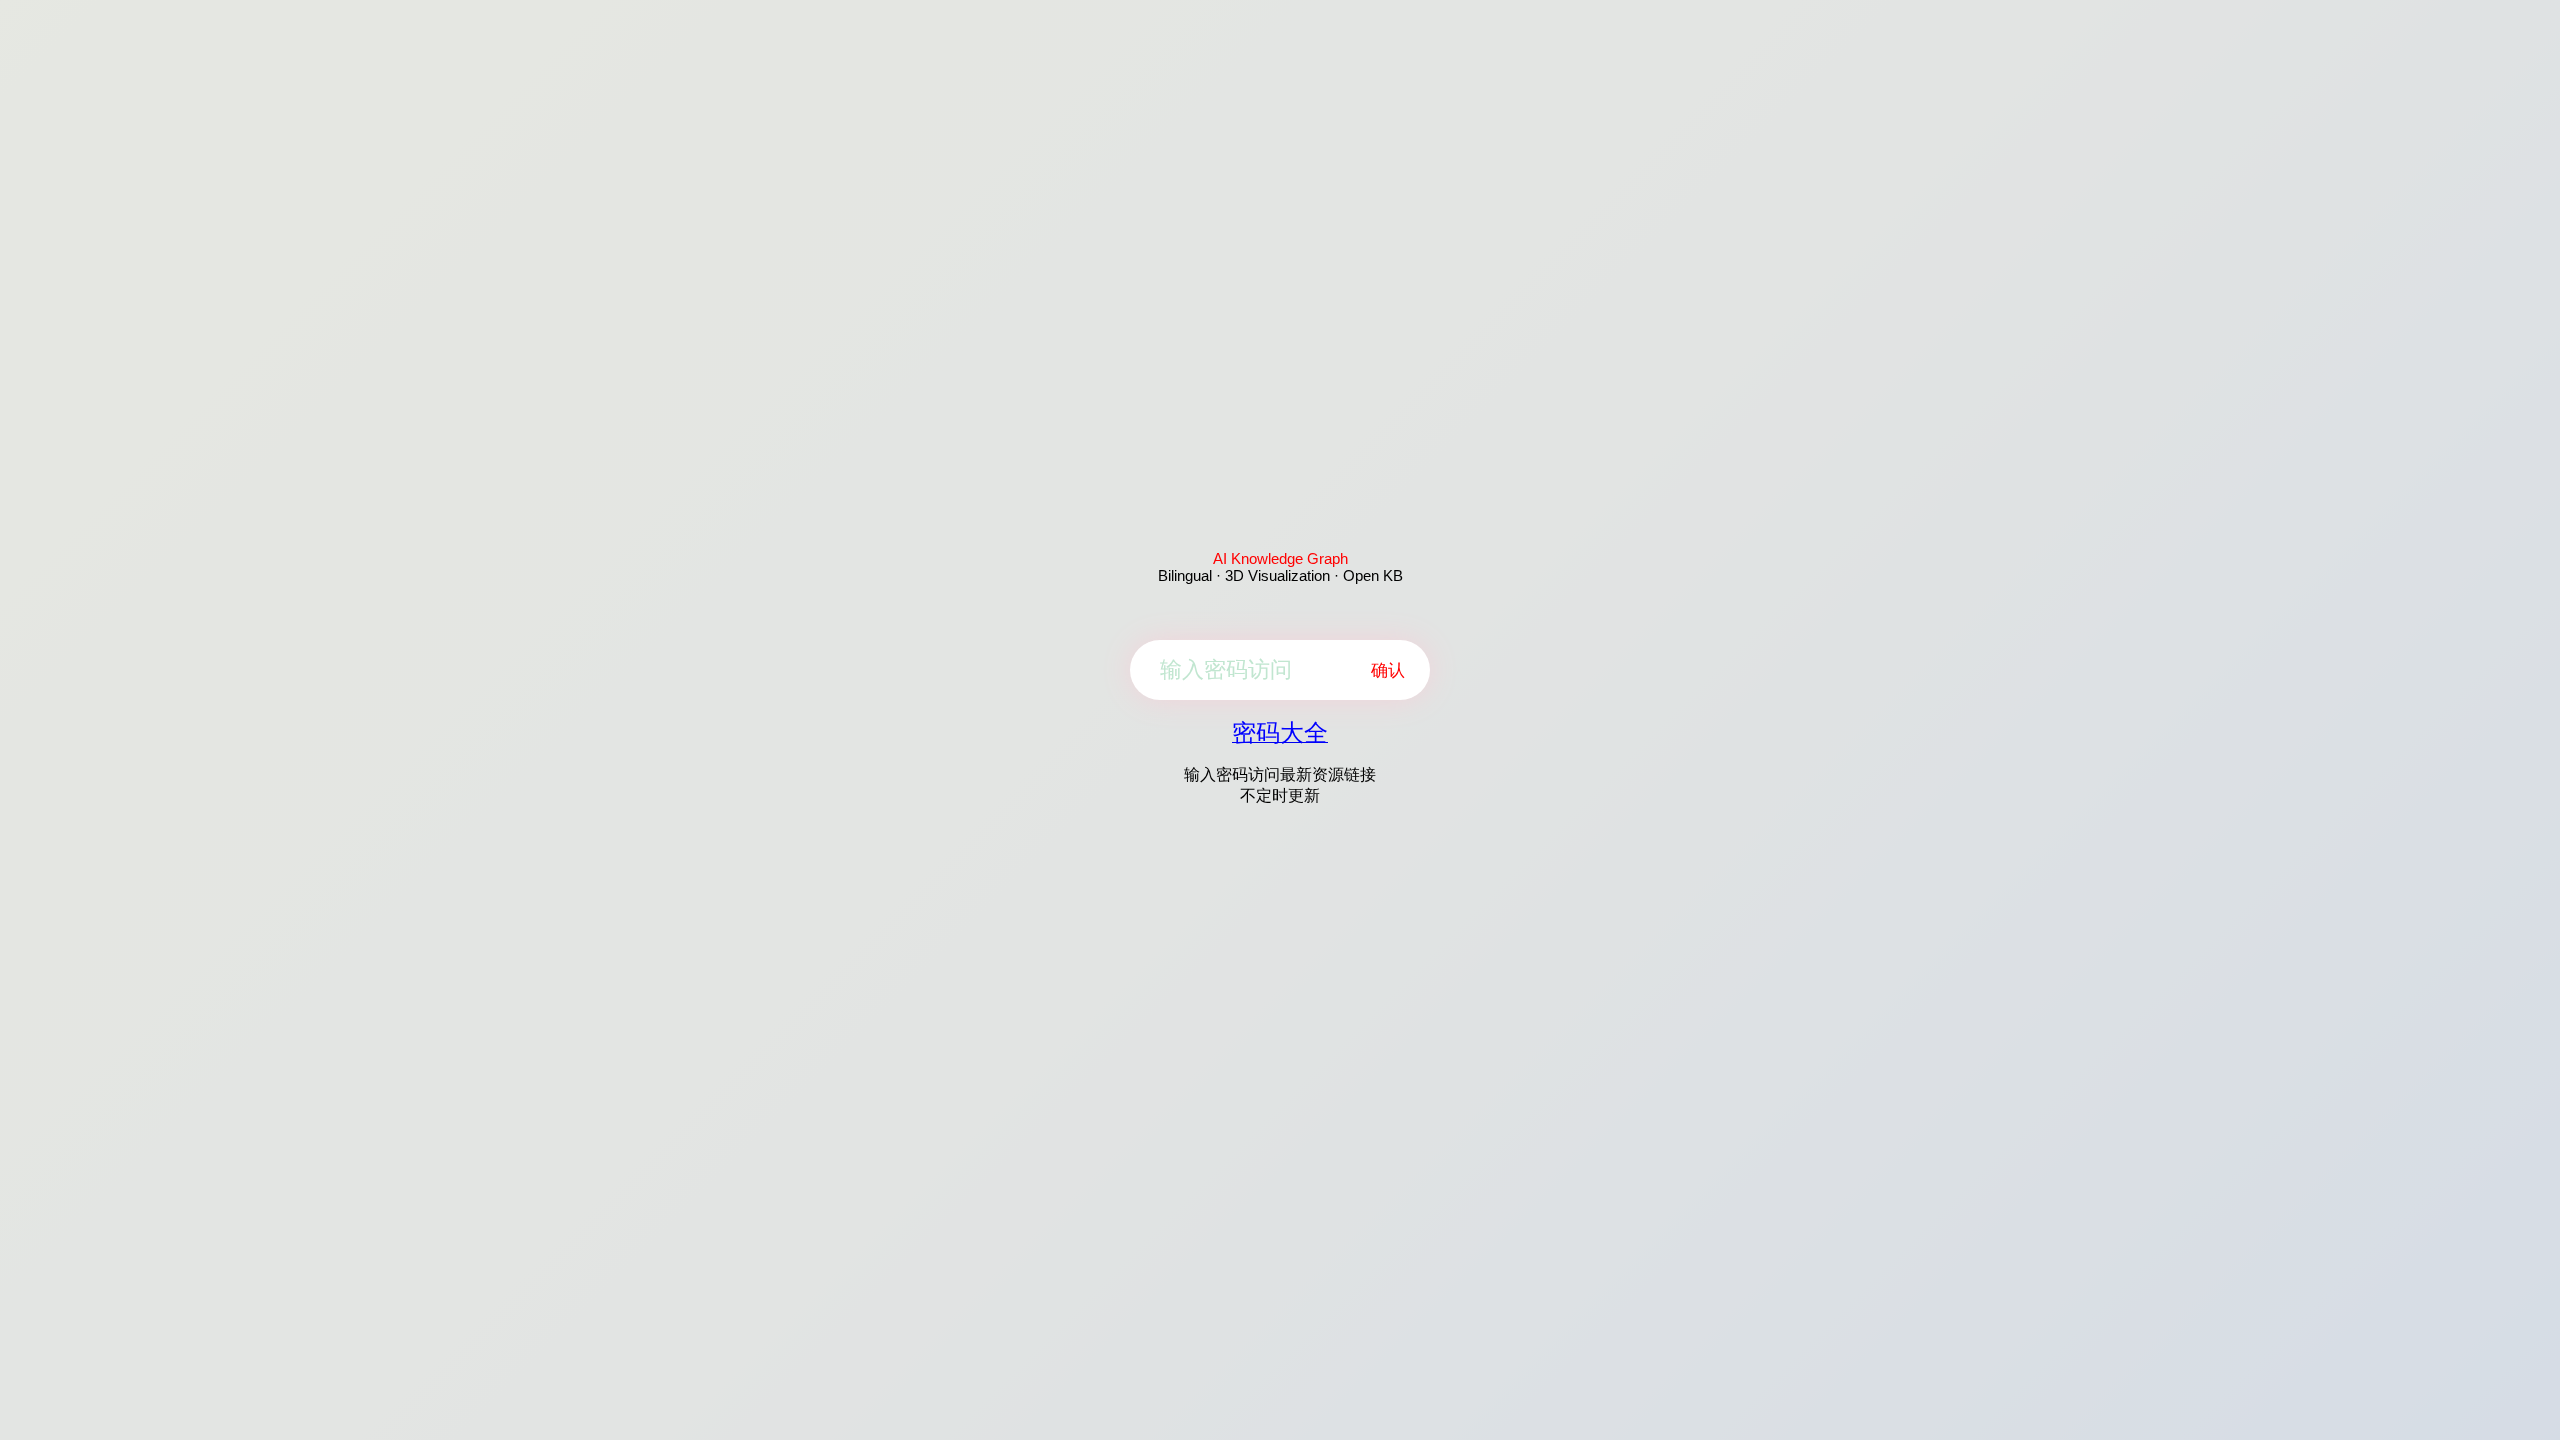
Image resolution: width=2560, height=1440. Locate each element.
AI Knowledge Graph (1280, 558)
